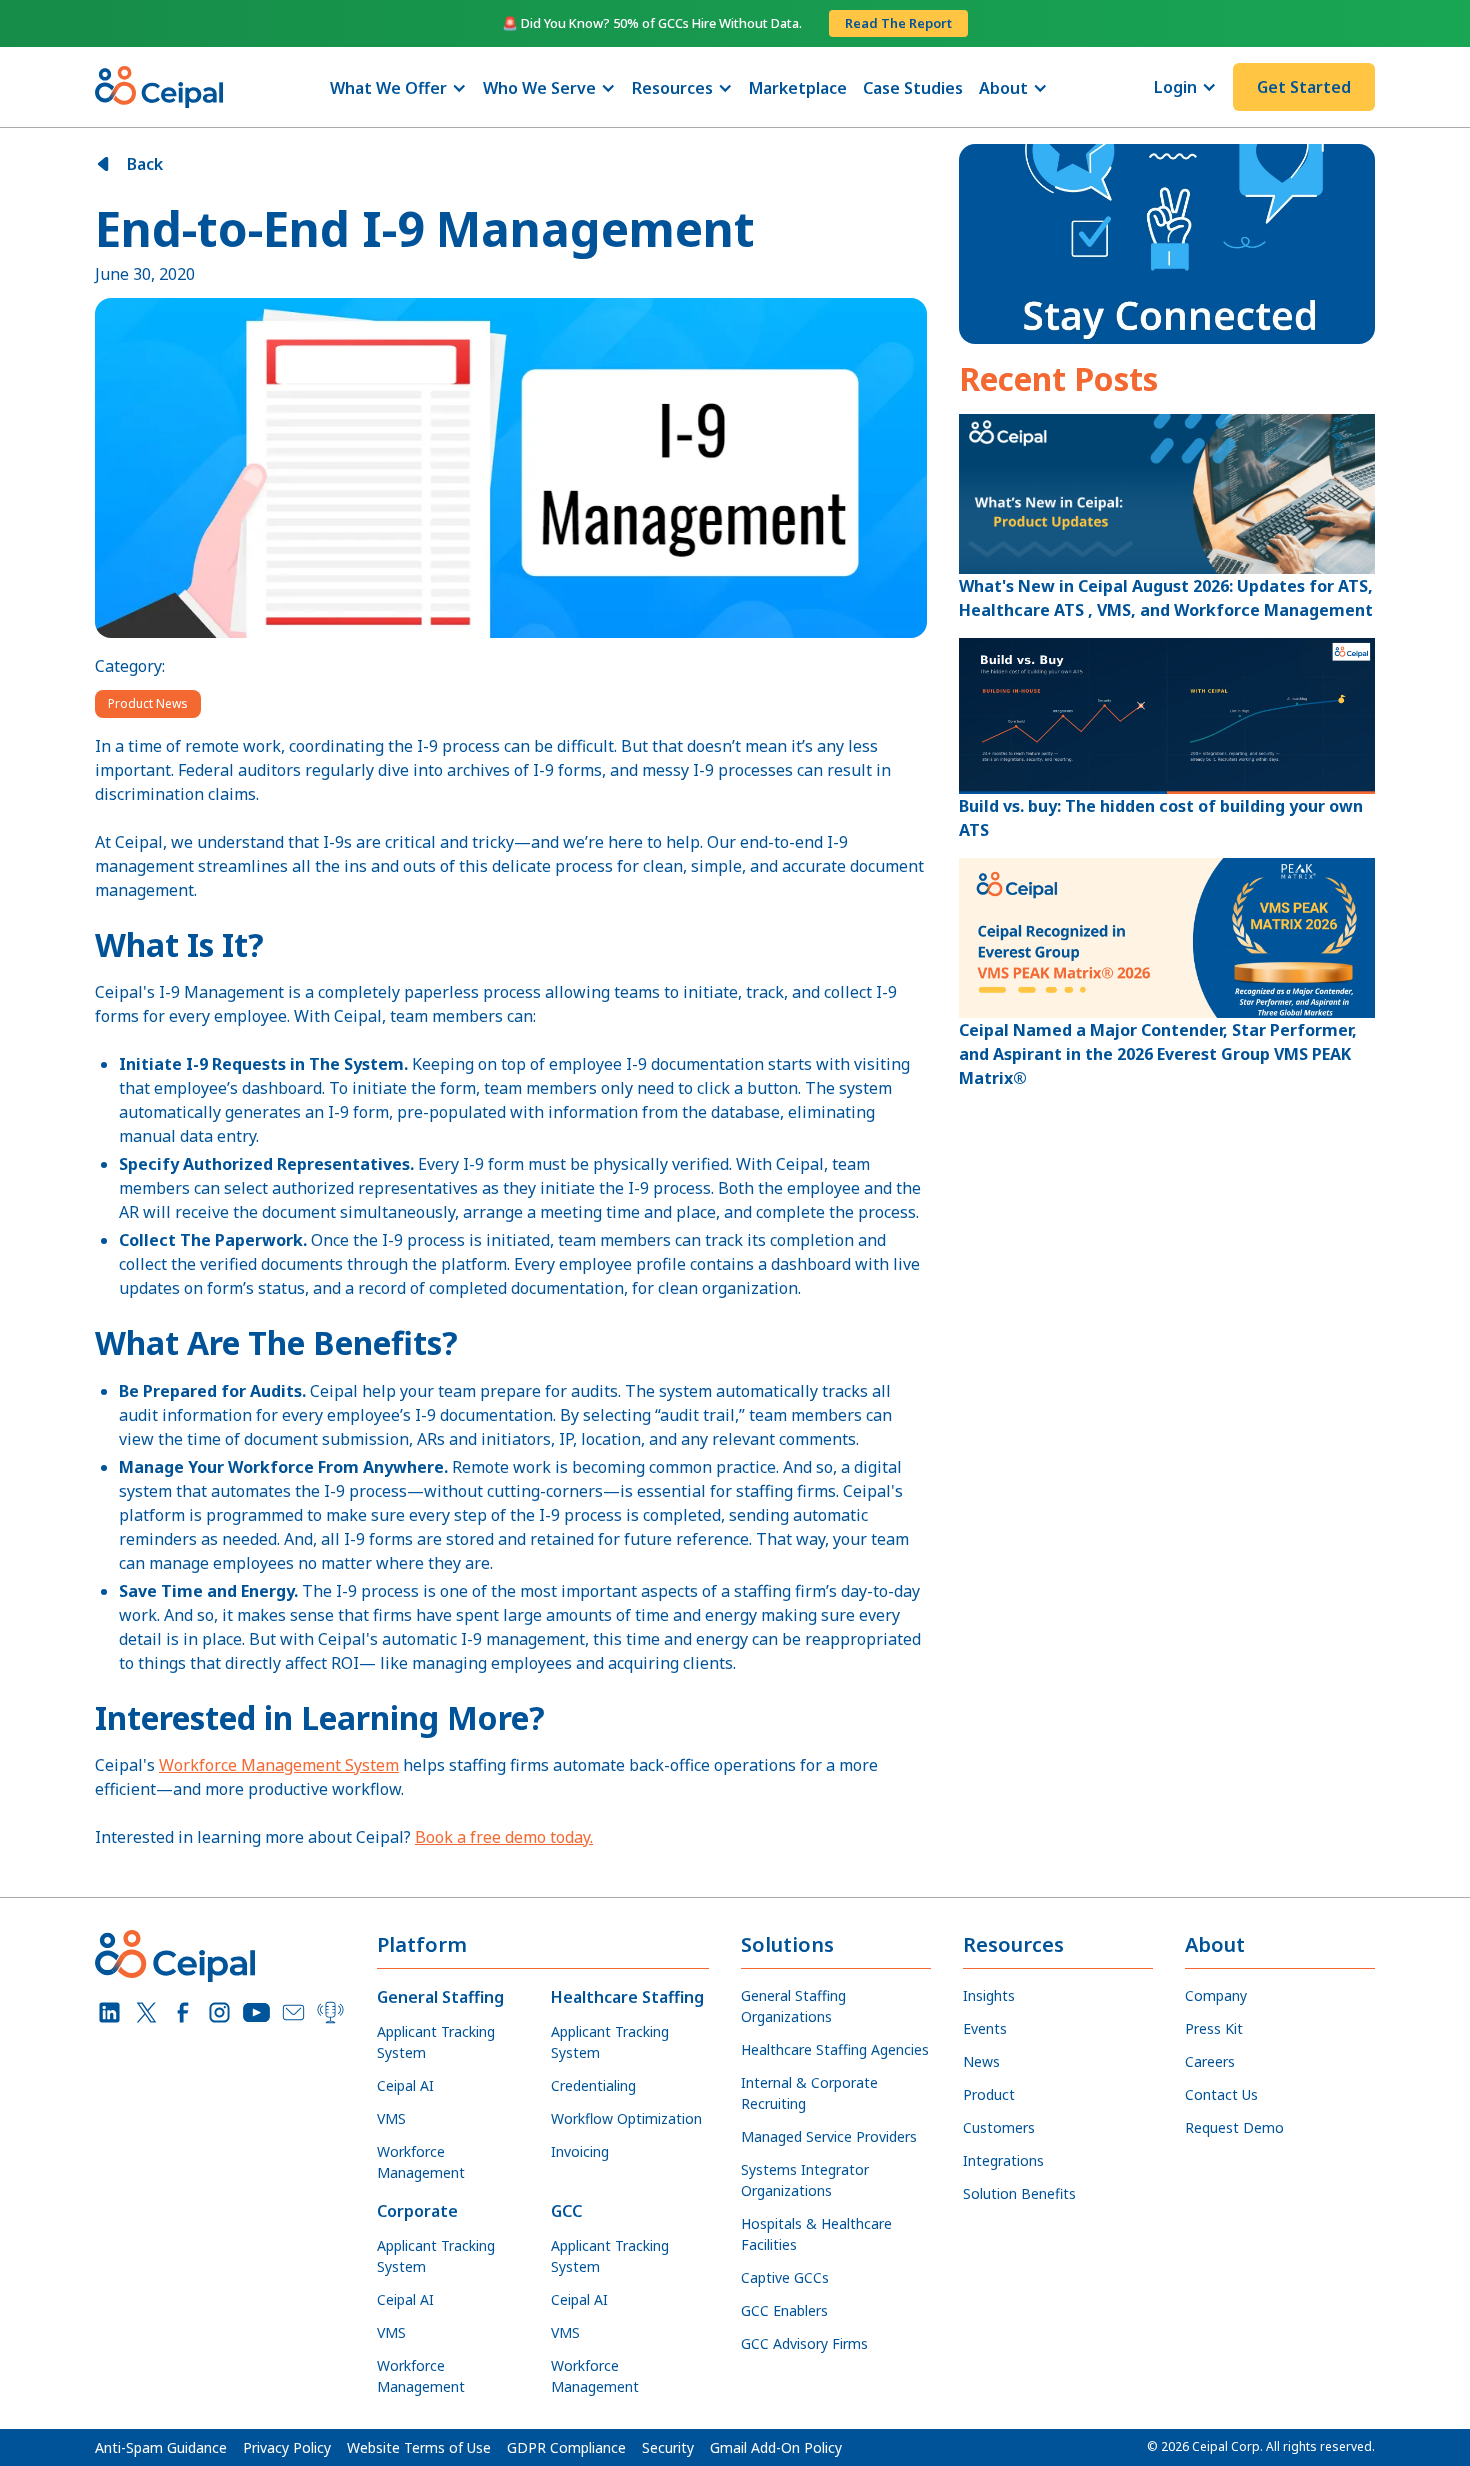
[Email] (293, 2012)
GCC (566, 2211)
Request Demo (1234, 2127)
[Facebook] (183, 2012)
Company (1216, 1995)
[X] (146, 2012)
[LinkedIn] (109, 2012)
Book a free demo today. (504, 1837)
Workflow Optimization (626, 2118)
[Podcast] (330, 2012)
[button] (398, 88)
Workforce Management (421, 2162)
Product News (148, 703)
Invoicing (580, 2151)
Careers (1210, 2061)
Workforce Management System (279, 1765)
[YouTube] (256, 2012)
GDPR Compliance (566, 2447)
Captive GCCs (785, 2277)
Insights (989, 1995)
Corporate (417, 2211)
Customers (999, 2127)
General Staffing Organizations (793, 2006)
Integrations (1003, 2160)
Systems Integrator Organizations (805, 2180)
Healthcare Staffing (627, 1997)
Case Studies (913, 88)
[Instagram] (219, 2012)
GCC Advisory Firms (804, 2343)
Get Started (1304, 87)
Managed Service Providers (829, 2136)
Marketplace (798, 88)
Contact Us (1221, 2094)
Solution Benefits (1019, 2193)
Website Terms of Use (419, 2447)
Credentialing (593, 2085)
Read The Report (898, 23)
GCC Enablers (784, 2310)
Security (668, 2447)
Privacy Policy (287, 2447)
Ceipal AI (405, 2085)
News (981, 2061)
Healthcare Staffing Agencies (835, 2049)
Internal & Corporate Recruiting (809, 2093)
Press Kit (1214, 2028)
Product (989, 2094)
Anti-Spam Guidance (161, 2447)
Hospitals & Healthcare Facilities (816, 2234)
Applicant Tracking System (436, 2042)
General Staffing (440, 1997)
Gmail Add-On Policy (776, 2447)
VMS (391, 2118)
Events (985, 2028)
